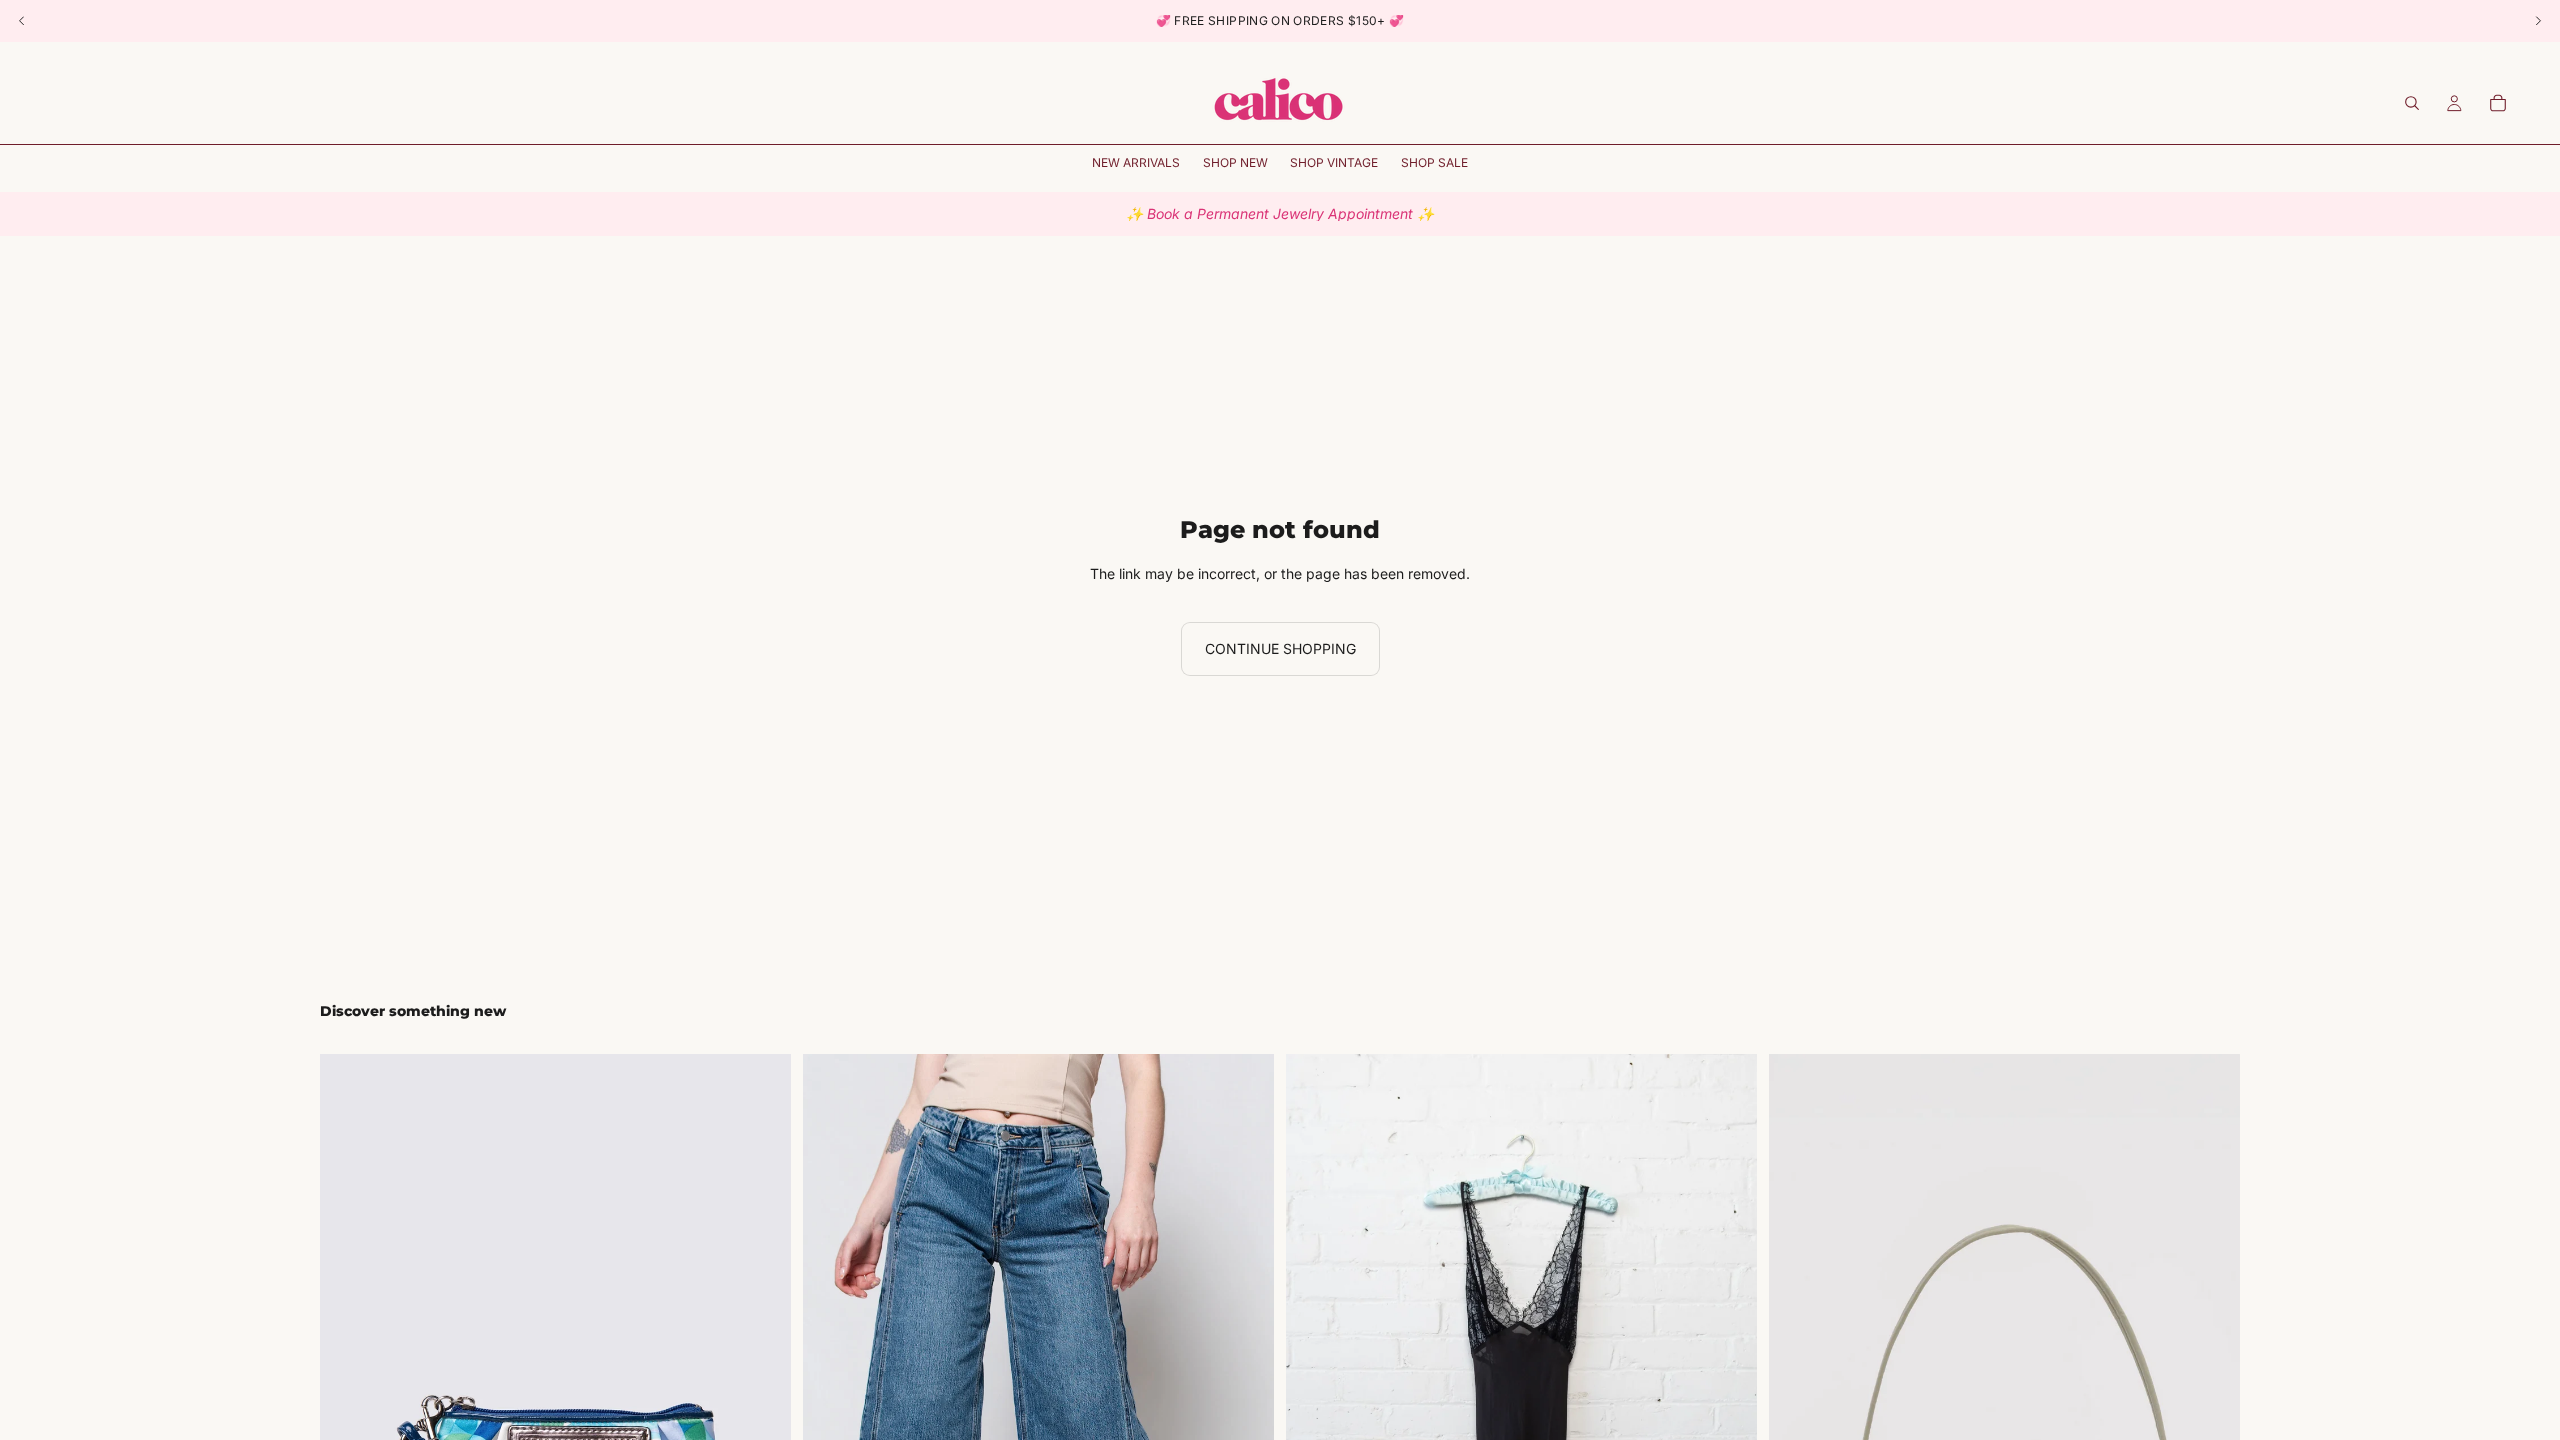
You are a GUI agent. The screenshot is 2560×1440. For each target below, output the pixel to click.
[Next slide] (761, 1408)
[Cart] (2498, 103)
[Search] (2412, 103)
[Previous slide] (350, 1408)
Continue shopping (1280, 648)
